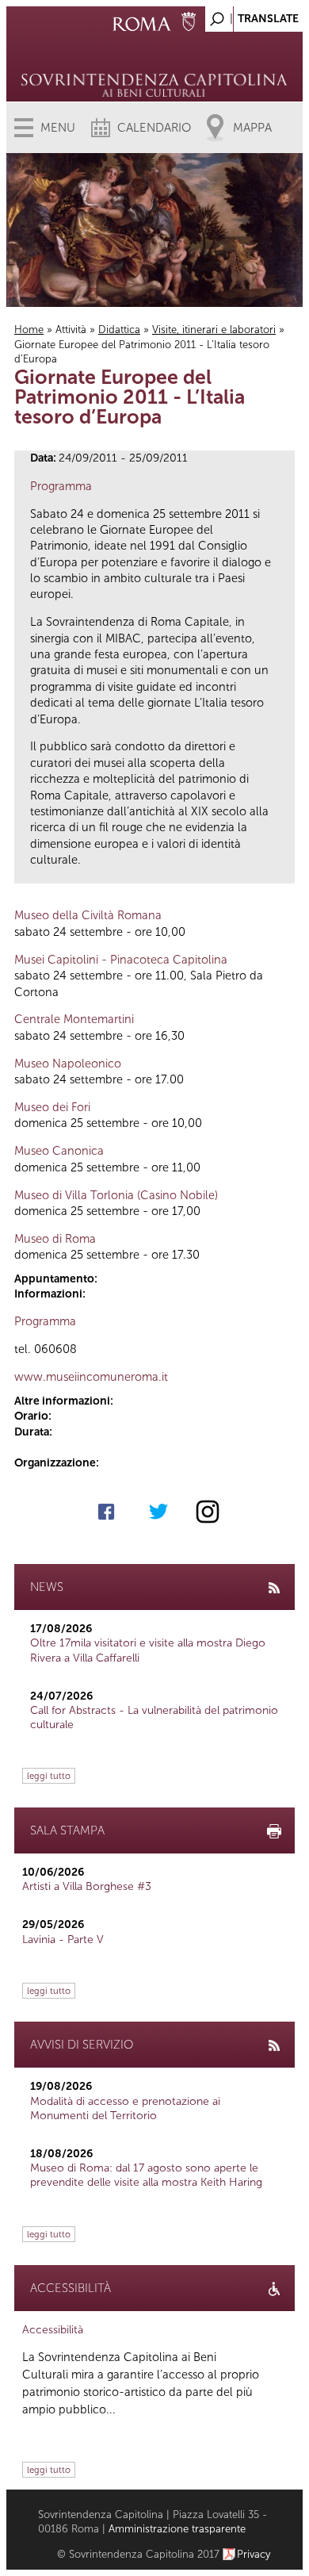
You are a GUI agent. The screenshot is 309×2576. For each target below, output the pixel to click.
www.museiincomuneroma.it (91, 1377)
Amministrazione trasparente (177, 2529)
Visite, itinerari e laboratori (214, 330)
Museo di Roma (55, 1239)
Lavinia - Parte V (63, 1940)
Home (29, 330)
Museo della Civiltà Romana (88, 915)
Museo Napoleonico (68, 1064)
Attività (71, 330)
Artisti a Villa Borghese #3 (87, 1886)
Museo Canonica (59, 1151)
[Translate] (251, 15)
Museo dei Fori (52, 1107)
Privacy (254, 2554)
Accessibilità (53, 2330)
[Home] (155, 63)
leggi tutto (49, 1776)
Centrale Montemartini (74, 1019)
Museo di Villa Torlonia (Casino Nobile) (116, 1195)
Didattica (119, 330)
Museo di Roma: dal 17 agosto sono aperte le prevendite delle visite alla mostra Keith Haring (146, 2175)
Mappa (252, 128)
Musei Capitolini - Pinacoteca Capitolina (121, 960)
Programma (61, 486)
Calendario (154, 128)
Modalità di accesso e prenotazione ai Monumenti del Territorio (125, 2108)
